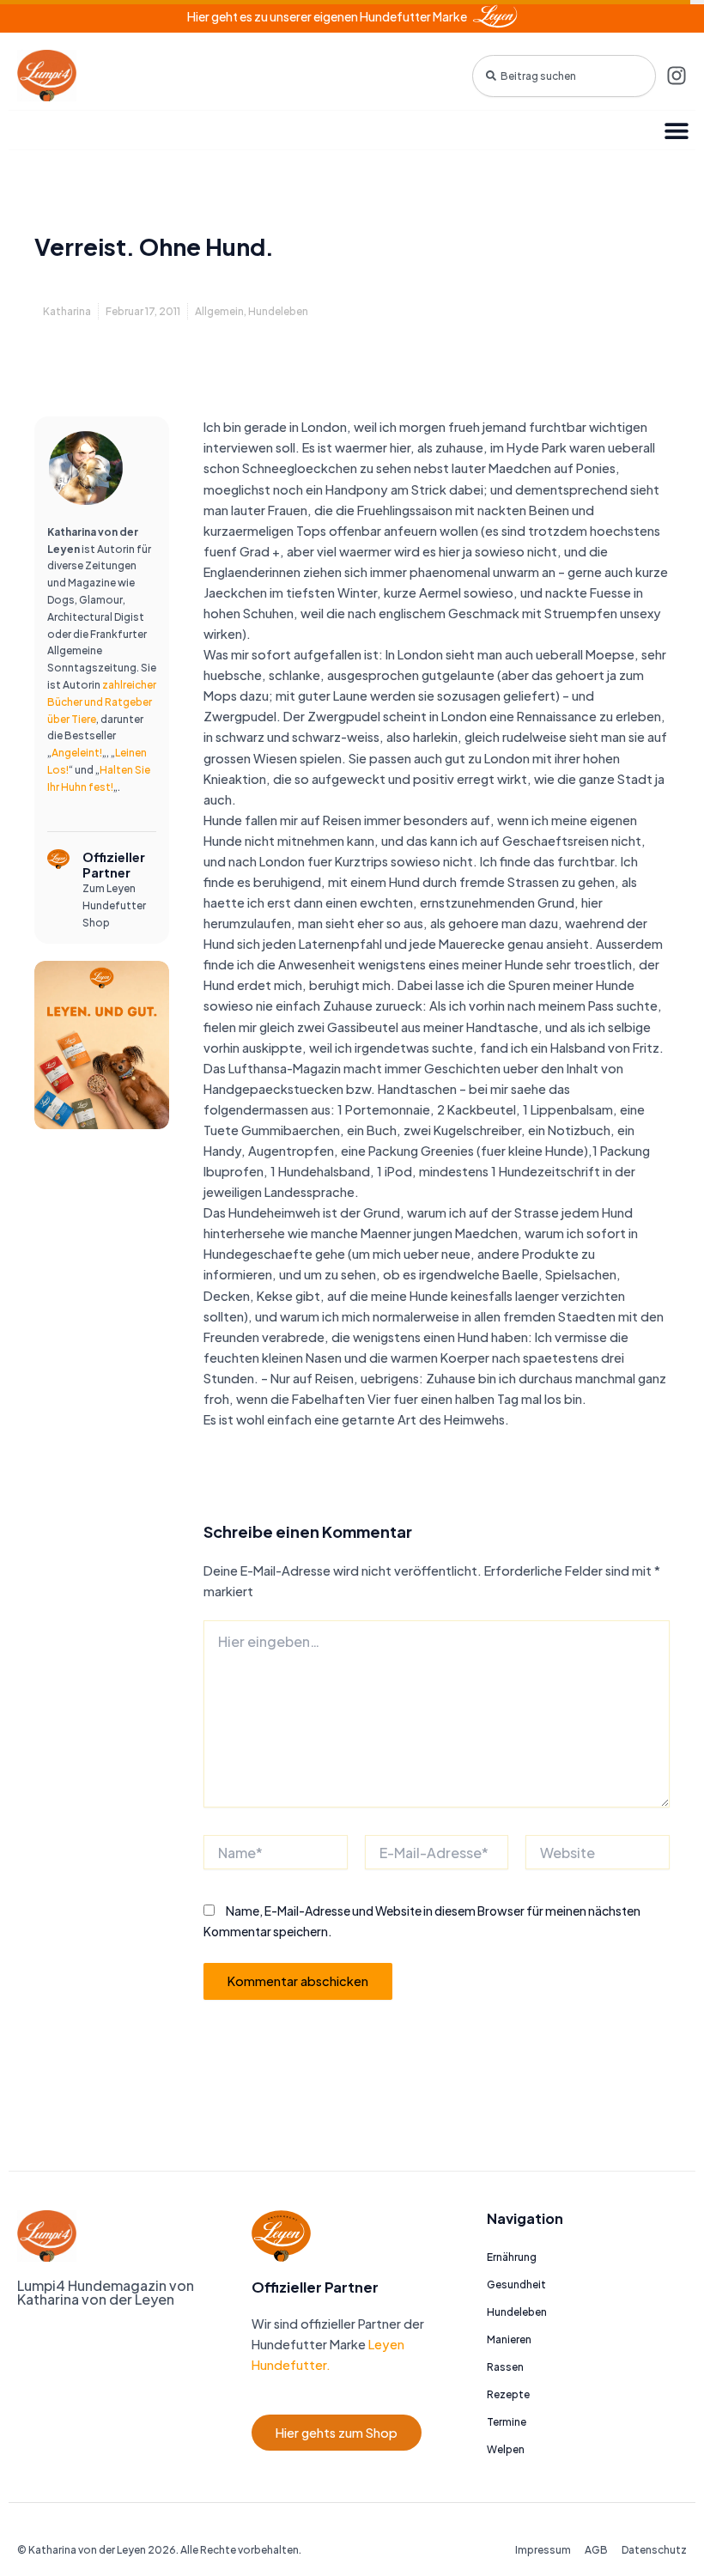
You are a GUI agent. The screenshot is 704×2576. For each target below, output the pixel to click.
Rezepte (508, 2394)
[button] (676, 130)
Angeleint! (77, 753)
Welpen (506, 2449)
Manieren (509, 2339)
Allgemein (219, 311)
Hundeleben (278, 311)
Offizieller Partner (114, 865)
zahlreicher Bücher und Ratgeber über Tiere (102, 702)
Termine (507, 2422)
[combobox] (564, 76)
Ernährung (512, 2257)
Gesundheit (516, 2284)
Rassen (505, 2367)
